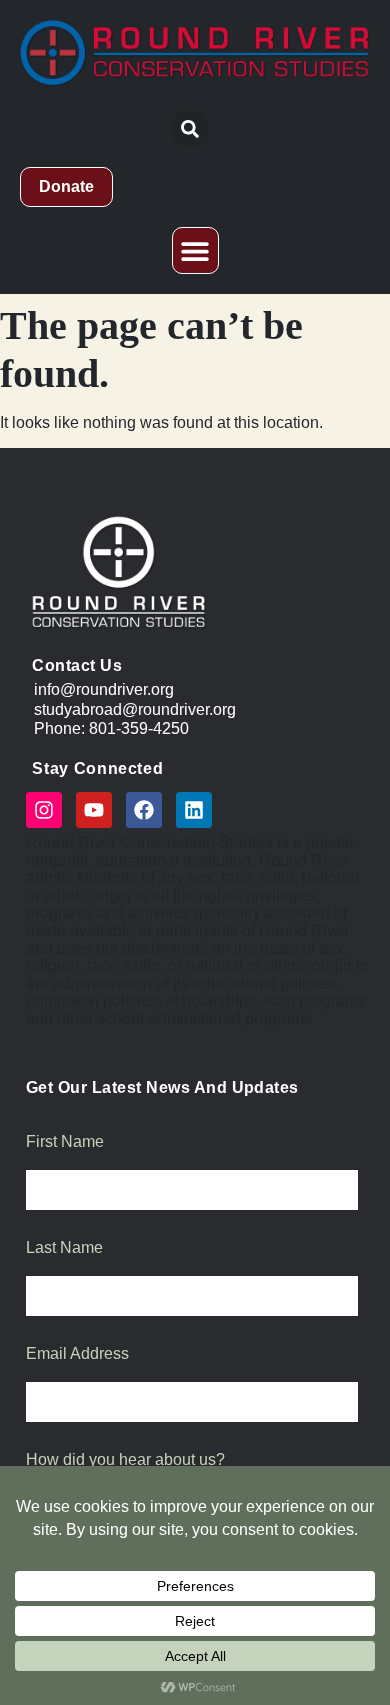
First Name (65, 1142)
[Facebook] (144, 810)
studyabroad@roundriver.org (135, 709)
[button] (190, 128)
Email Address (77, 1354)
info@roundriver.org (104, 689)
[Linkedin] (194, 810)
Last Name (64, 1248)
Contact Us (77, 665)
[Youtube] (94, 810)
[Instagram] (44, 810)
